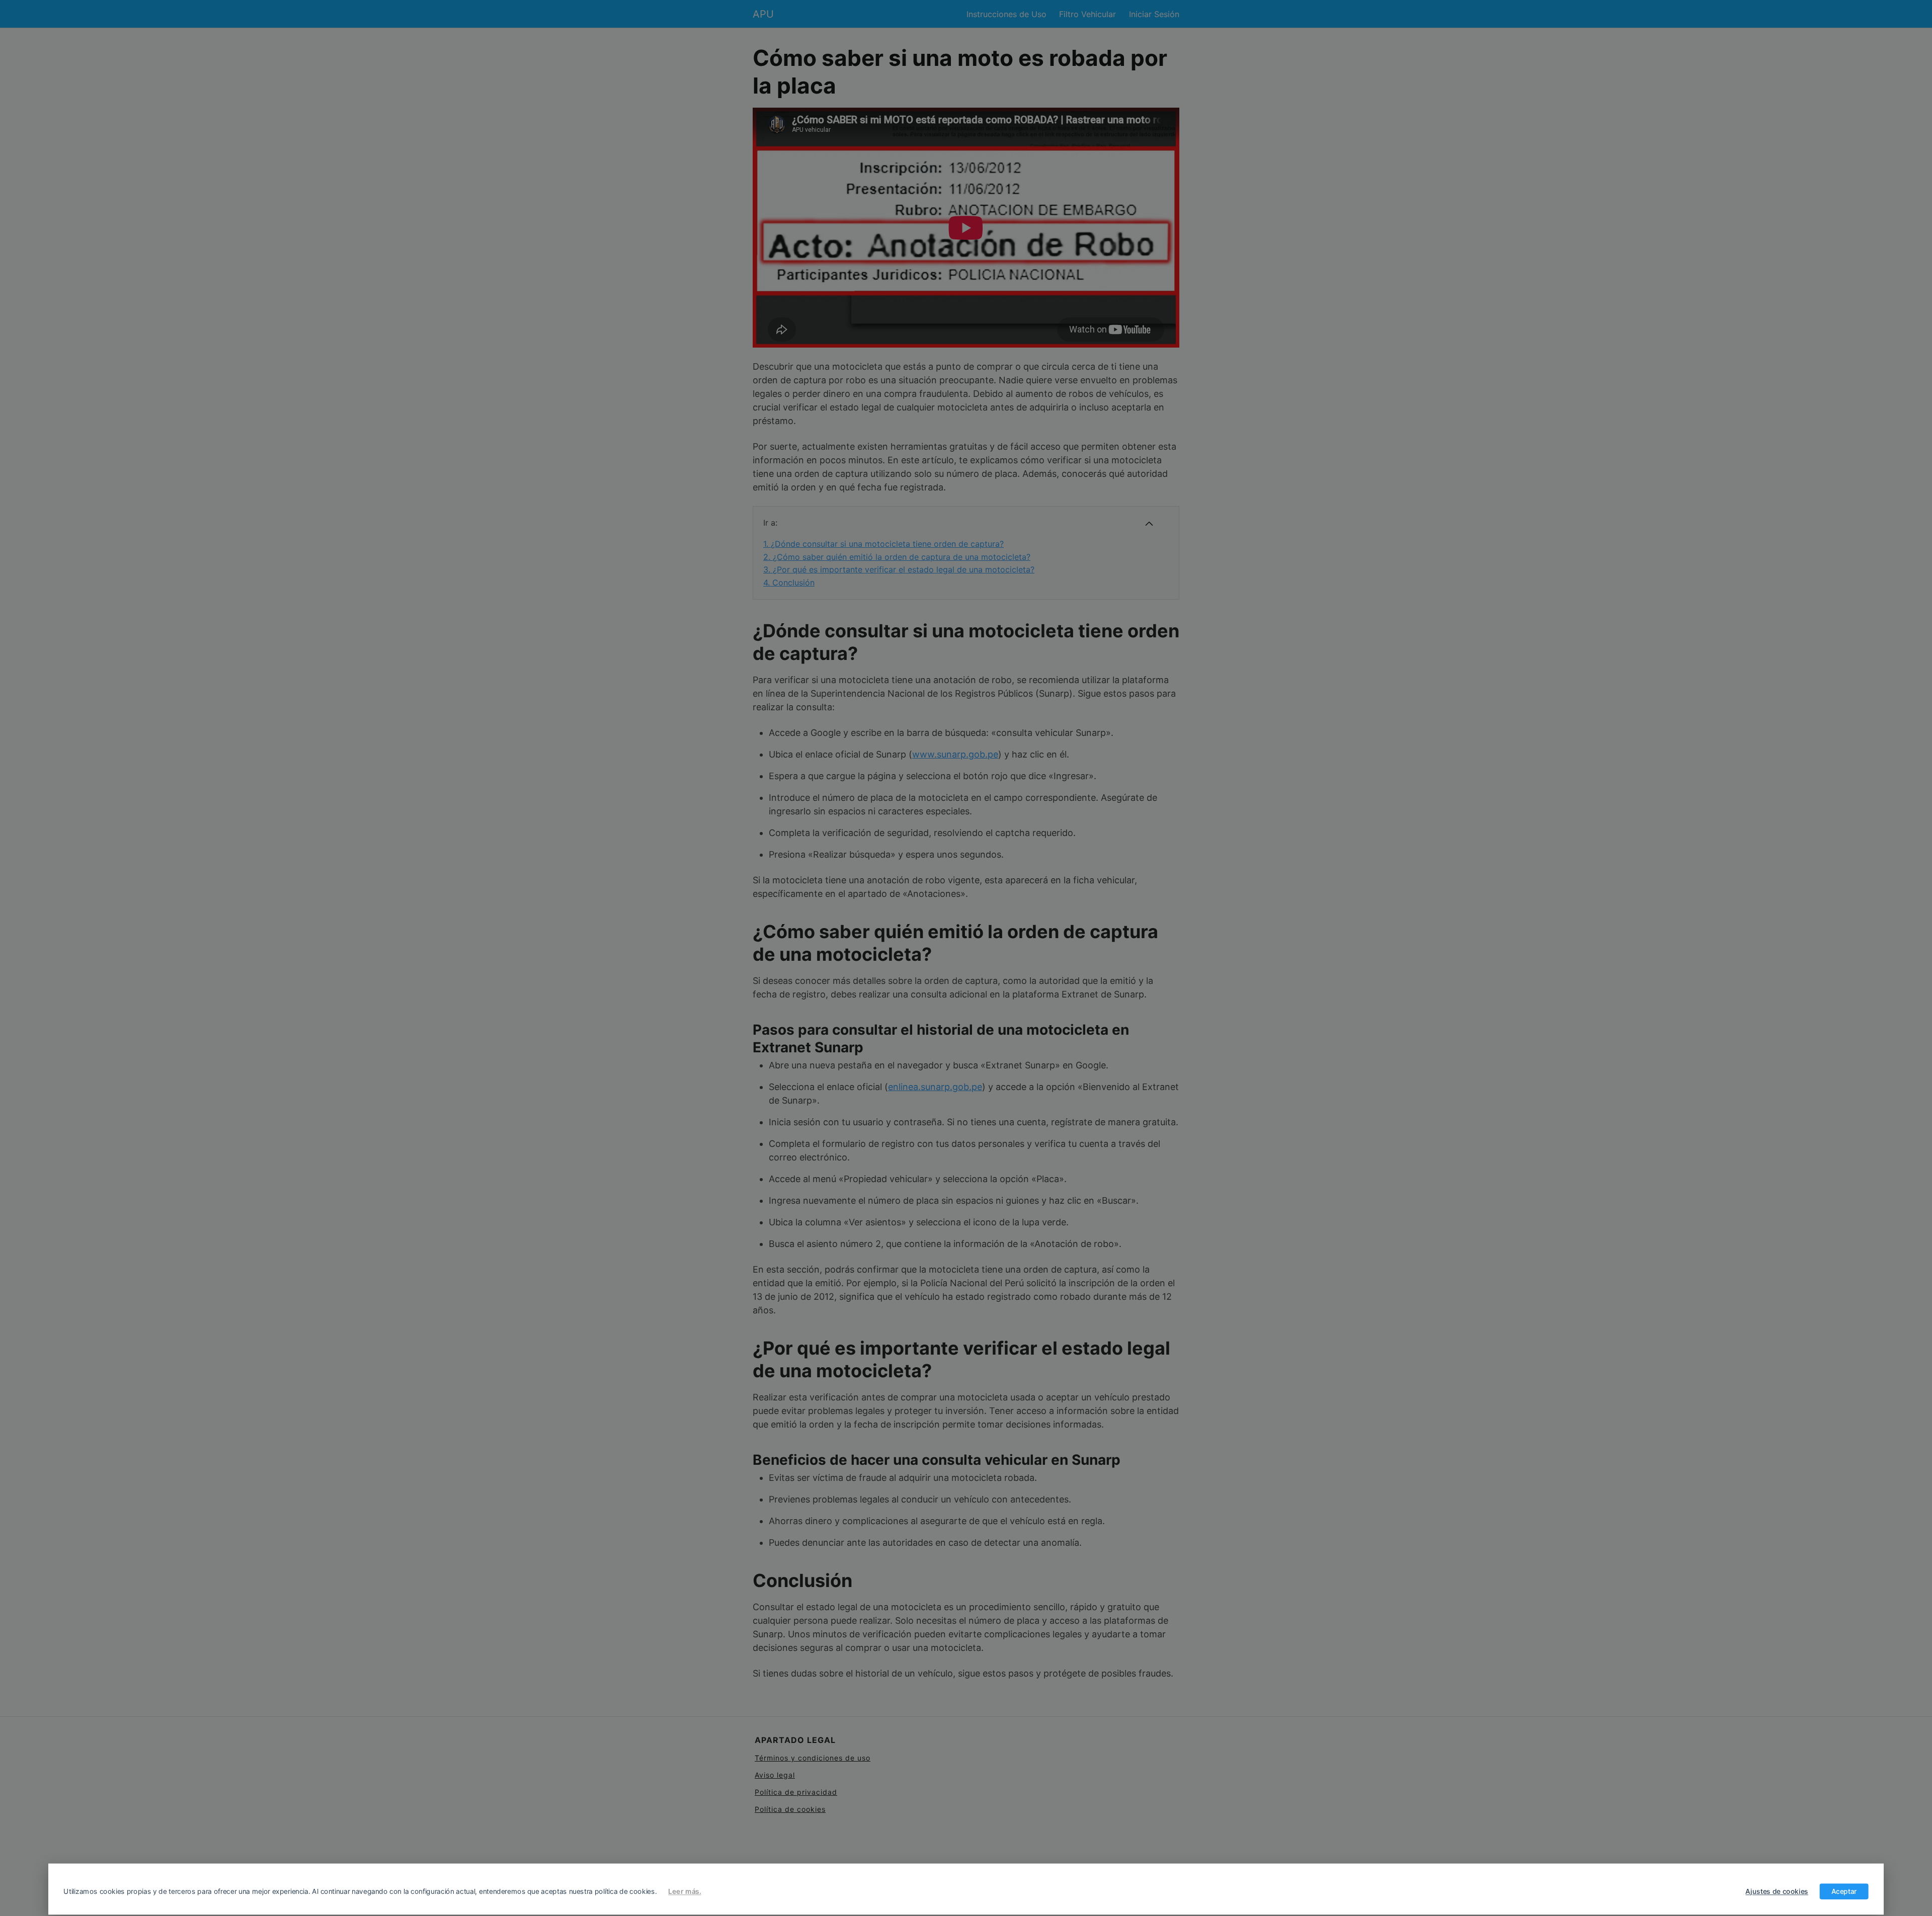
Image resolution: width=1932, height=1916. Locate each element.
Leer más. (685, 1891)
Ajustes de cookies (1777, 1891)
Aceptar (1844, 1891)
